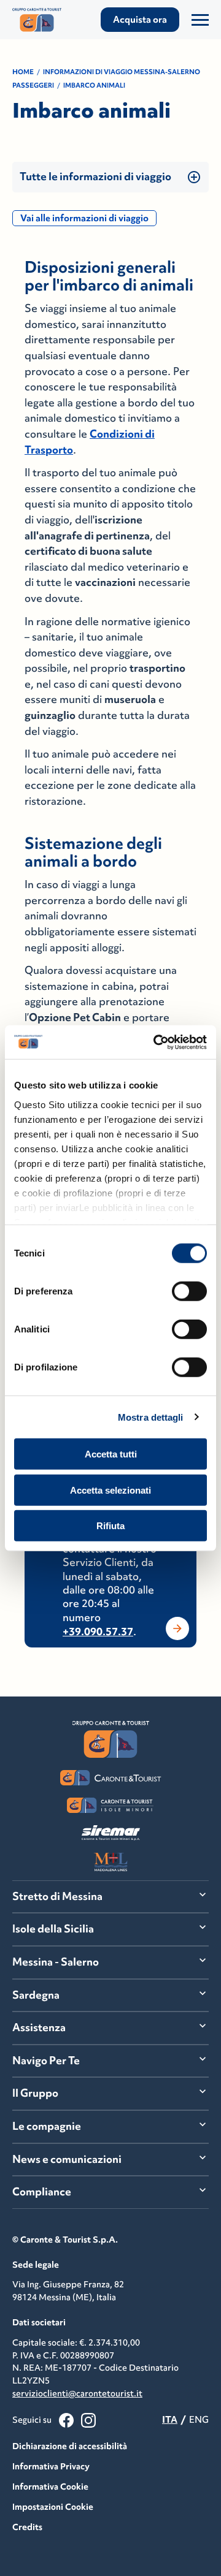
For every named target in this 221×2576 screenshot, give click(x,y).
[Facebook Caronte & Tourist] (66, 2420)
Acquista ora (140, 19)
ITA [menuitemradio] (170, 2419)
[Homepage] (42, 20)
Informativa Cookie (50, 2487)
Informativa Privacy (51, 2466)
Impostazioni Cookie (53, 2507)
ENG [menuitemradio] (199, 2419)
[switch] (189, 1291)
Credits (27, 2527)
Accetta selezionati (110, 1490)
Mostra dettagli (151, 1417)
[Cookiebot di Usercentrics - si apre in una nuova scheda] (156, 1042)
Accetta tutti (111, 1454)
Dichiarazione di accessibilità (70, 2446)
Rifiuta (110, 1526)
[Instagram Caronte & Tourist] (88, 2420)
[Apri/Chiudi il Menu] (200, 20)
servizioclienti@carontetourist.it (77, 2393)
